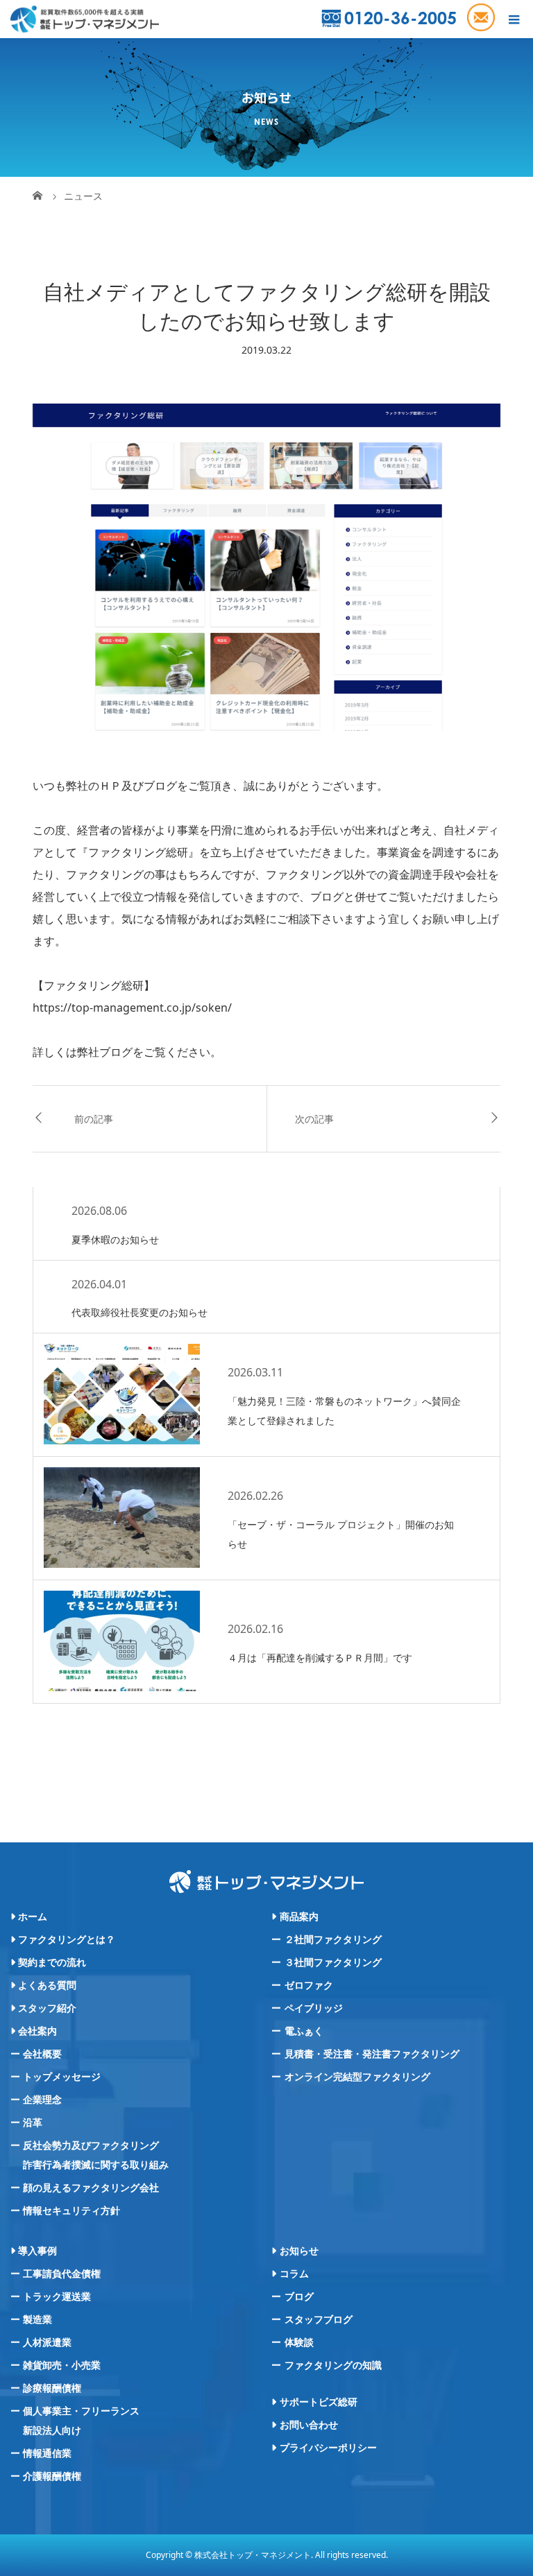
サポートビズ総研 (319, 2402)
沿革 (33, 2123)
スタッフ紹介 (47, 2008)
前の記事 (94, 1119)
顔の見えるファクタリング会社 (91, 2188)
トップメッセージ (62, 2077)
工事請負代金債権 (62, 2274)
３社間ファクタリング (333, 1962)
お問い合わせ (309, 2425)
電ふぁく (304, 2031)
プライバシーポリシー (328, 2448)
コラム (294, 2274)
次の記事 (314, 1119)
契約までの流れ (52, 1962)
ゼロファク (309, 1985)
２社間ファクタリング (333, 1939)
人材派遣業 (47, 2342)
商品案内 (299, 1917)
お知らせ (299, 2251)
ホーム (33, 1917)
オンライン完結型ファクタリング (357, 2077)
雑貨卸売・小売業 (62, 2365)
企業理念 (42, 2100)
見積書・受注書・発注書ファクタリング (372, 2054)
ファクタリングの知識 (333, 2365)
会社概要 (42, 2054)
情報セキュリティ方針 (71, 2211)
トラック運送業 (57, 2297)
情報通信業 (47, 2453)
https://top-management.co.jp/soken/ (132, 1008)
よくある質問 (47, 1985)
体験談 (299, 2342)
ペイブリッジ (314, 2008)
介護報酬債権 (52, 2476)
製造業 (37, 2319)
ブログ (116, 1052)
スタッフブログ (319, 2319)
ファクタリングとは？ (67, 1939)
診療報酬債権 (52, 2388)
